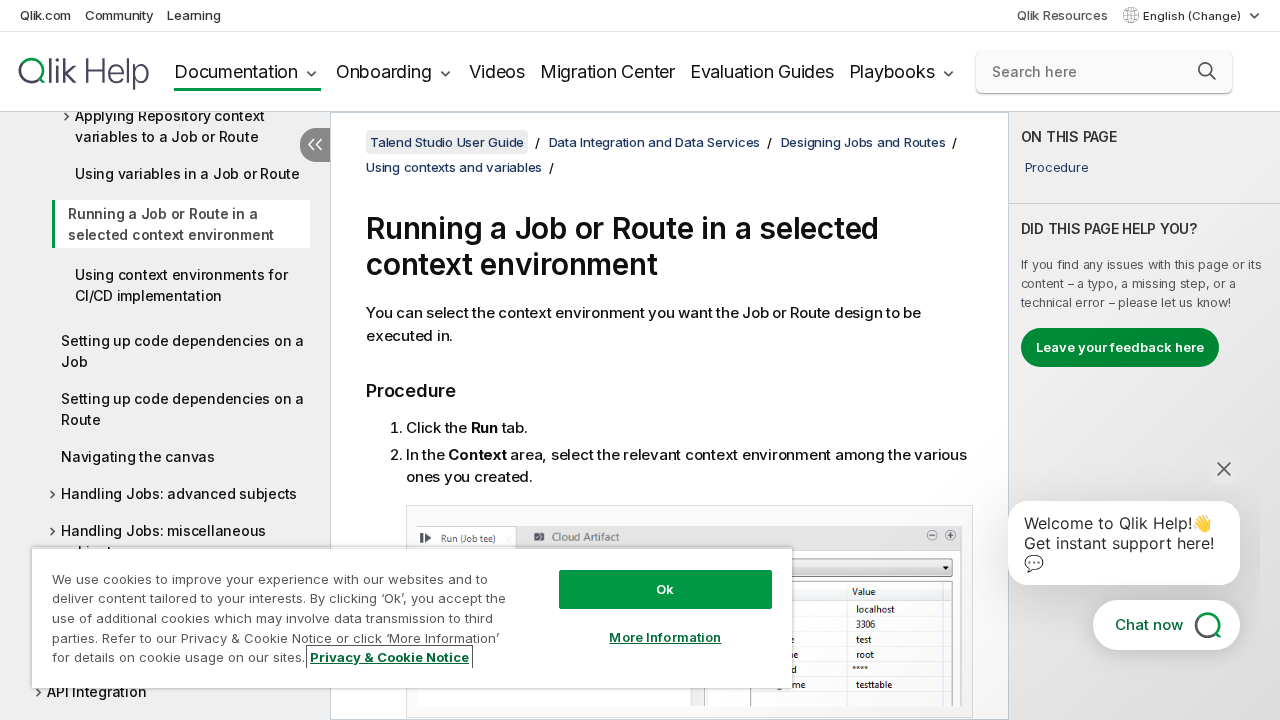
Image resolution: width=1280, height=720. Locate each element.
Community (119, 15)
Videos (497, 71)
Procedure (1057, 167)
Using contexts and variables (454, 167)
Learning (193, 15)
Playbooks (892, 71)
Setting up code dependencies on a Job (182, 351)
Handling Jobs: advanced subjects (179, 493)
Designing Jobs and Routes (863, 142)
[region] (412, 617)
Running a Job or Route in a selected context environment (171, 224)
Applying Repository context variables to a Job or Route (169, 126)
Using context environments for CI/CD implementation (181, 285)
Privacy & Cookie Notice (389, 657)
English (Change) (1193, 16)
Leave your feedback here (1120, 347)
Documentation (236, 71)
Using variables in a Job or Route (187, 173)
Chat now (1149, 624)
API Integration (96, 691)
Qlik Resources (1062, 15)
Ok (665, 589)
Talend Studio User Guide (447, 142)
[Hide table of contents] (315, 145)
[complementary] (1144, 416)
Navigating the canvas (138, 456)
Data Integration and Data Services (655, 142)
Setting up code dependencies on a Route (182, 409)
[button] (1207, 71)
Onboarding (384, 71)
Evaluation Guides (762, 71)
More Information (665, 637)
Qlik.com (45, 15)
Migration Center (607, 71)
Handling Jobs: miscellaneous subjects (163, 541)
